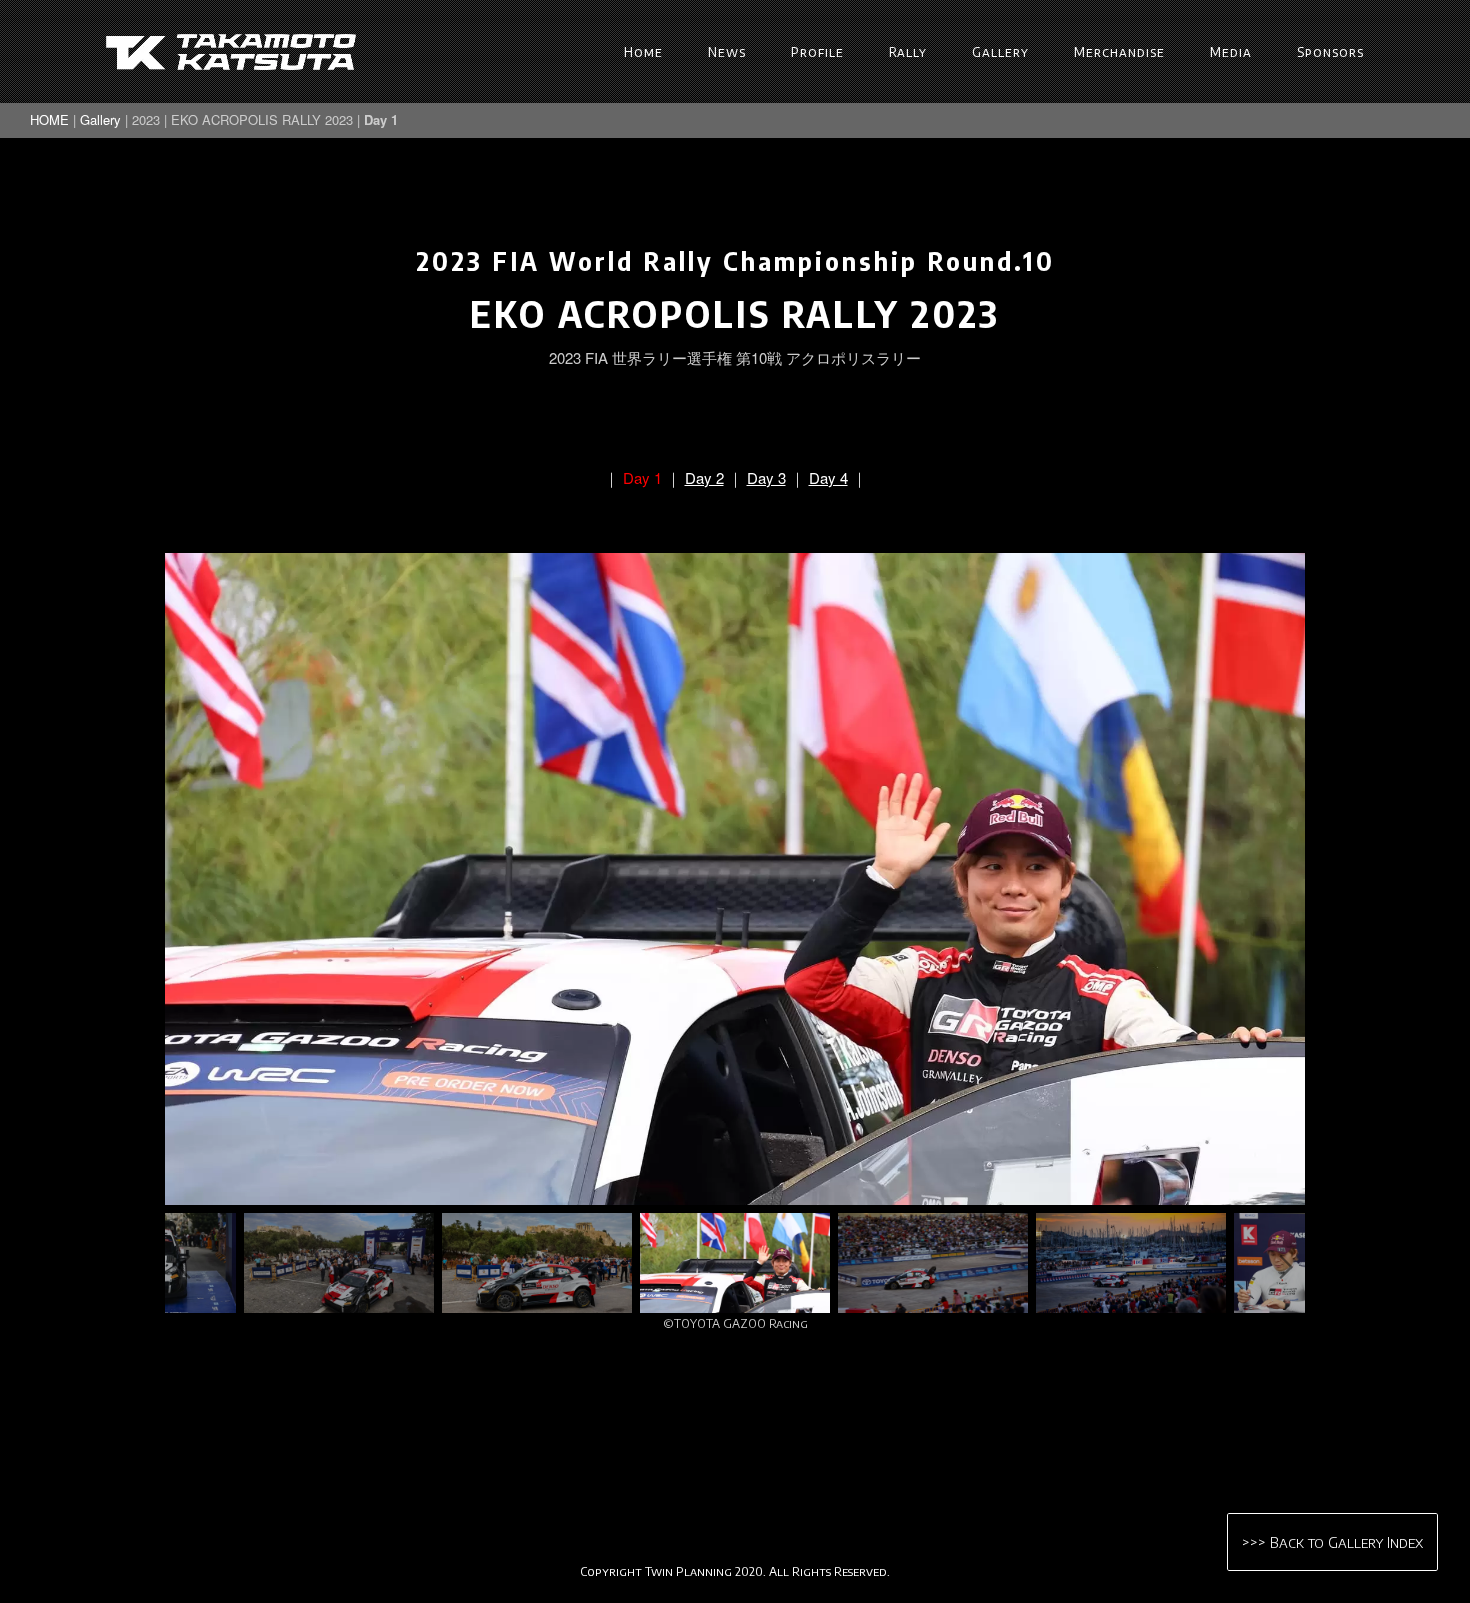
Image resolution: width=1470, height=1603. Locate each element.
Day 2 (704, 477)
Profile (817, 52)
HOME (49, 119)
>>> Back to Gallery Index (1332, 1542)
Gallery (1000, 52)
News (727, 52)
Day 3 (766, 477)
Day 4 (828, 477)
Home (643, 52)
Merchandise (1119, 52)
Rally (908, 52)
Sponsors (1330, 52)
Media (1231, 52)
